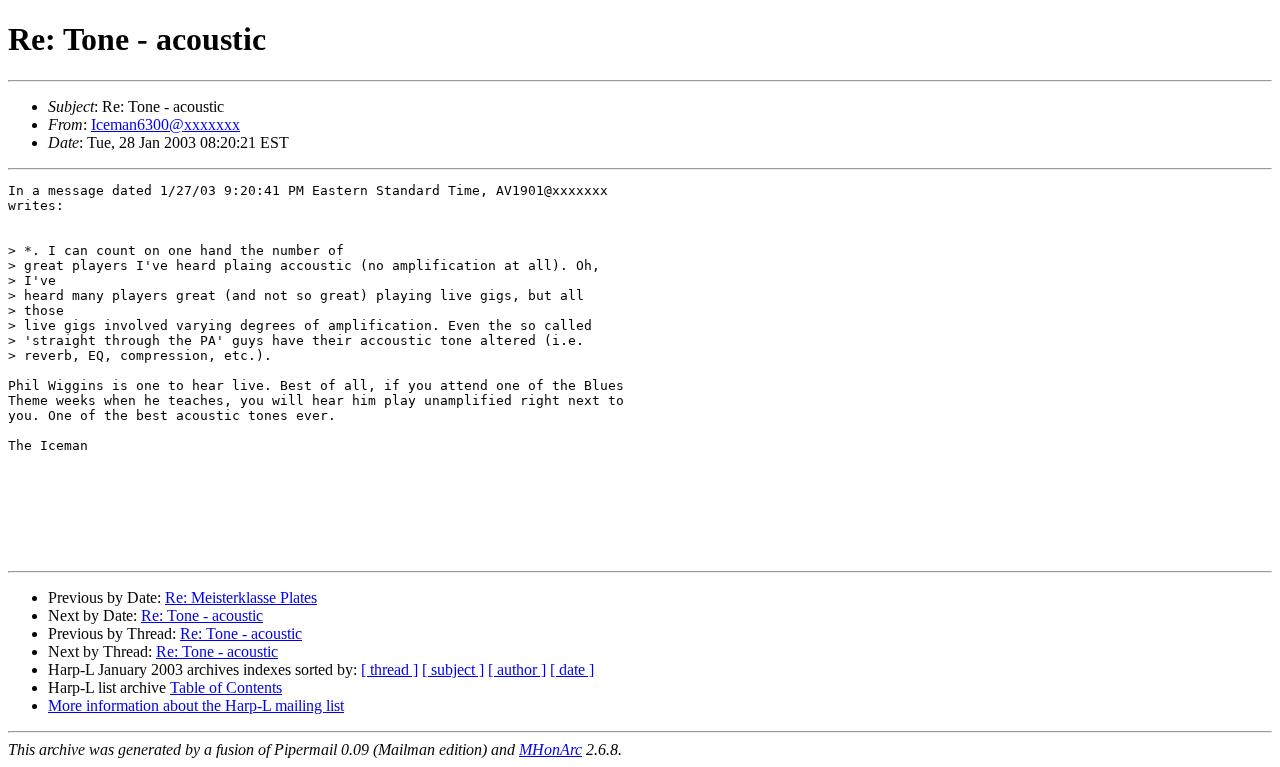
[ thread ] (389, 669)
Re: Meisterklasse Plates (241, 597)
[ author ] (517, 669)
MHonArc (550, 749)
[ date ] (572, 669)
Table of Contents (226, 687)
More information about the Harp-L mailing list (196, 705)
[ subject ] (453, 669)
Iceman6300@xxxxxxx (165, 124)
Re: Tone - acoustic (202, 615)
